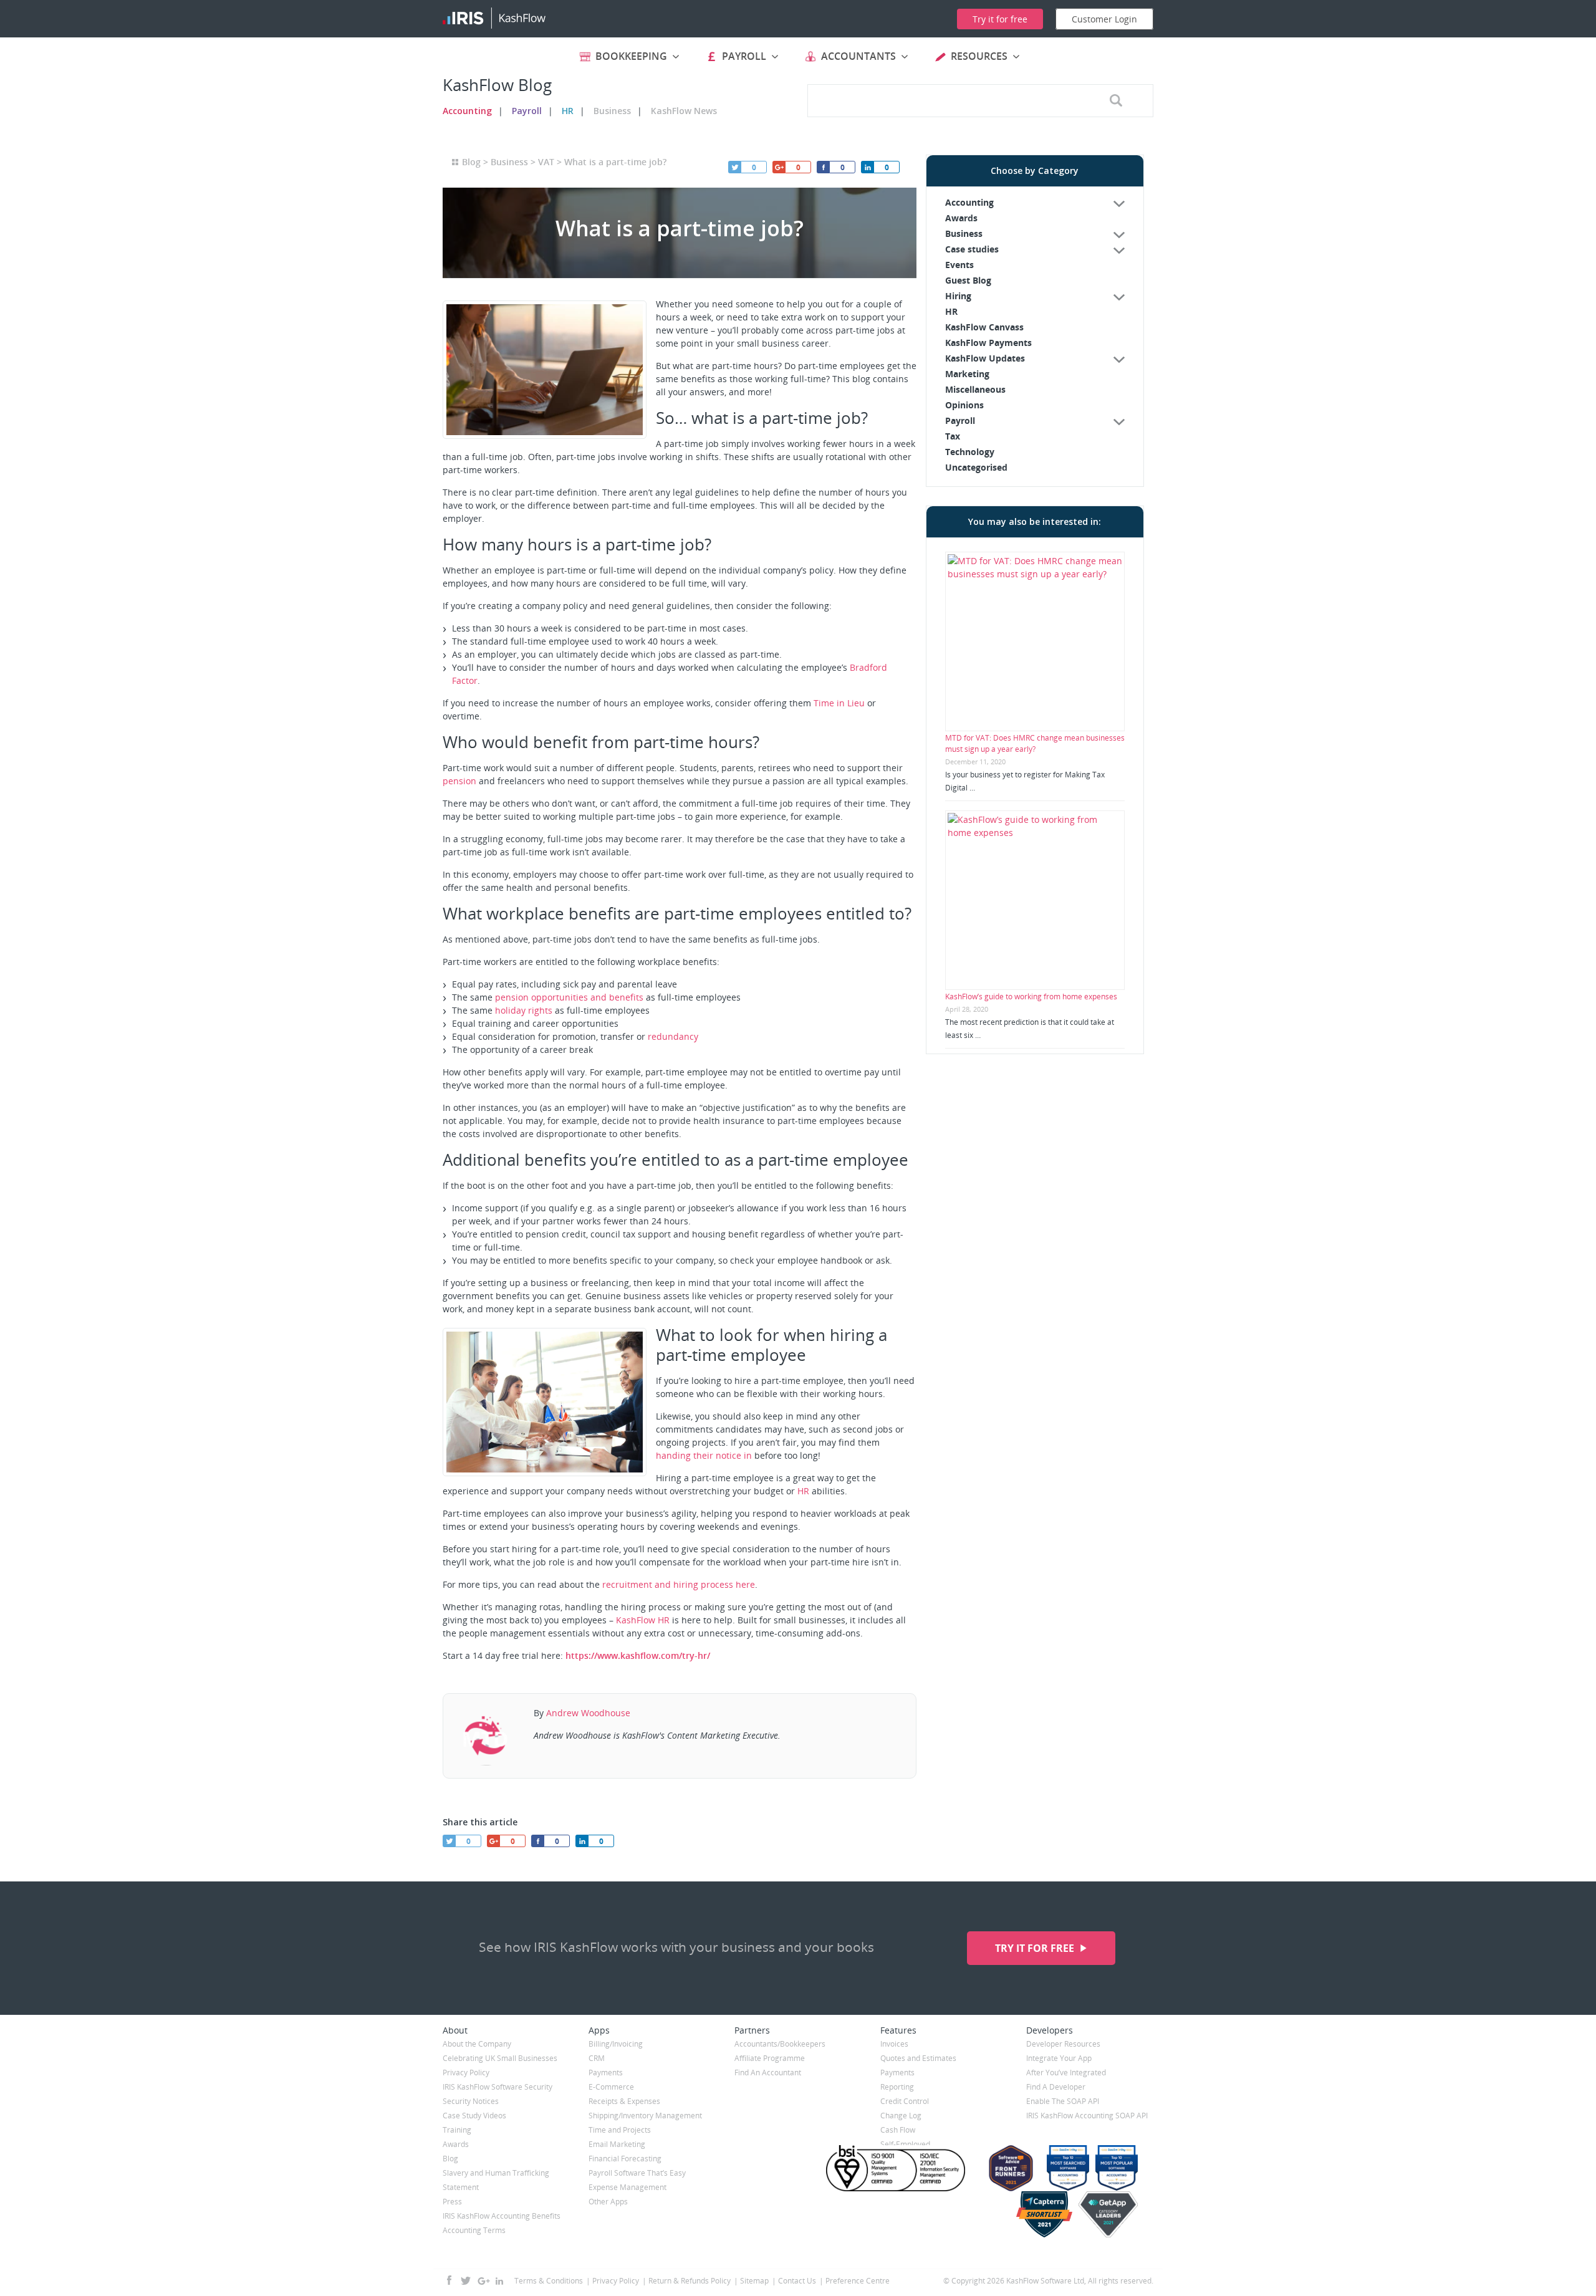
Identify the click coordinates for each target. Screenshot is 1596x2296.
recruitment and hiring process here (679, 1584)
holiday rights (524, 1010)
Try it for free (1036, 1948)
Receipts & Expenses (624, 2101)
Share (867, 167)
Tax (953, 436)
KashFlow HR (643, 1620)
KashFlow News (684, 111)
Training (457, 2130)
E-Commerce (611, 2087)
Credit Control (905, 2101)
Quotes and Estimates (918, 2058)
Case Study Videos (474, 2116)
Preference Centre (858, 2281)
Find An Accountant (768, 2073)
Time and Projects (620, 2130)
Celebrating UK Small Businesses (500, 2058)
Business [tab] (964, 233)
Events (959, 265)
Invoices (894, 2044)
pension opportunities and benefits (569, 997)
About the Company (477, 2044)
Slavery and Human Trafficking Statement (496, 2180)
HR (568, 111)
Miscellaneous (975, 389)
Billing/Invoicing (616, 2044)
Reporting (897, 2087)
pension (459, 781)
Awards (961, 218)
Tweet (734, 167)
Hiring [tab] (958, 296)
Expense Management (627, 2187)
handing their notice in (704, 1455)
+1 (779, 167)
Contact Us (797, 2281)
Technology (970, 452)
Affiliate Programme (770, 2058)
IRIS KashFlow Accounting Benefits (502, 2216)
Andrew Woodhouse (588, 1713)
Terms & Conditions (549, 2281)
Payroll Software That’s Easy (637, 2173)
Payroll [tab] (960, 420)
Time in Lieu (839, 703)
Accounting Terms (474, 2230)
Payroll (527, 111)
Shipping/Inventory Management (645, 2116)
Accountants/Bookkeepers (780, 2044)
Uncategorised (976, 467)
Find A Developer (1056, 2087)
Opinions (964, 405)
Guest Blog (968, 280)
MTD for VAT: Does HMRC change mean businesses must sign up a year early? (1035, 743)
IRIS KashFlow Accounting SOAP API (1087, 2116)
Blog (471, 162)
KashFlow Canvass (984, 327)
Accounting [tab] (969, 202)
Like (823, 167)
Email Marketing (617, 2144)
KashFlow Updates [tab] (985, 358)
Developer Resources (1063, 2044)
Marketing (967, 374)
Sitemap (754, 2281)
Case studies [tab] (972, 249)
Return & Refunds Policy (690, 2281)
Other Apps (608, 2202)
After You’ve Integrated (1066, 2073)
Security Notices (471, 2101)
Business (612, 111)
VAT (546, 162)
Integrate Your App (1059, 2058)
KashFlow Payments (988, 343)
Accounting (467, 111)
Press (452, 2202)
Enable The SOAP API (1063, 2101)
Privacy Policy (466, 2073)
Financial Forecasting (625, 2159)
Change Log (901, 2116)
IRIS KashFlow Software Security (498, 2087)
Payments (606, 2073)
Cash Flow (898, 2130)
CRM (597, 2058)
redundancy (673, 1036)
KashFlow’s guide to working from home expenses (1031, 997)
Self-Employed (905, 2144)
